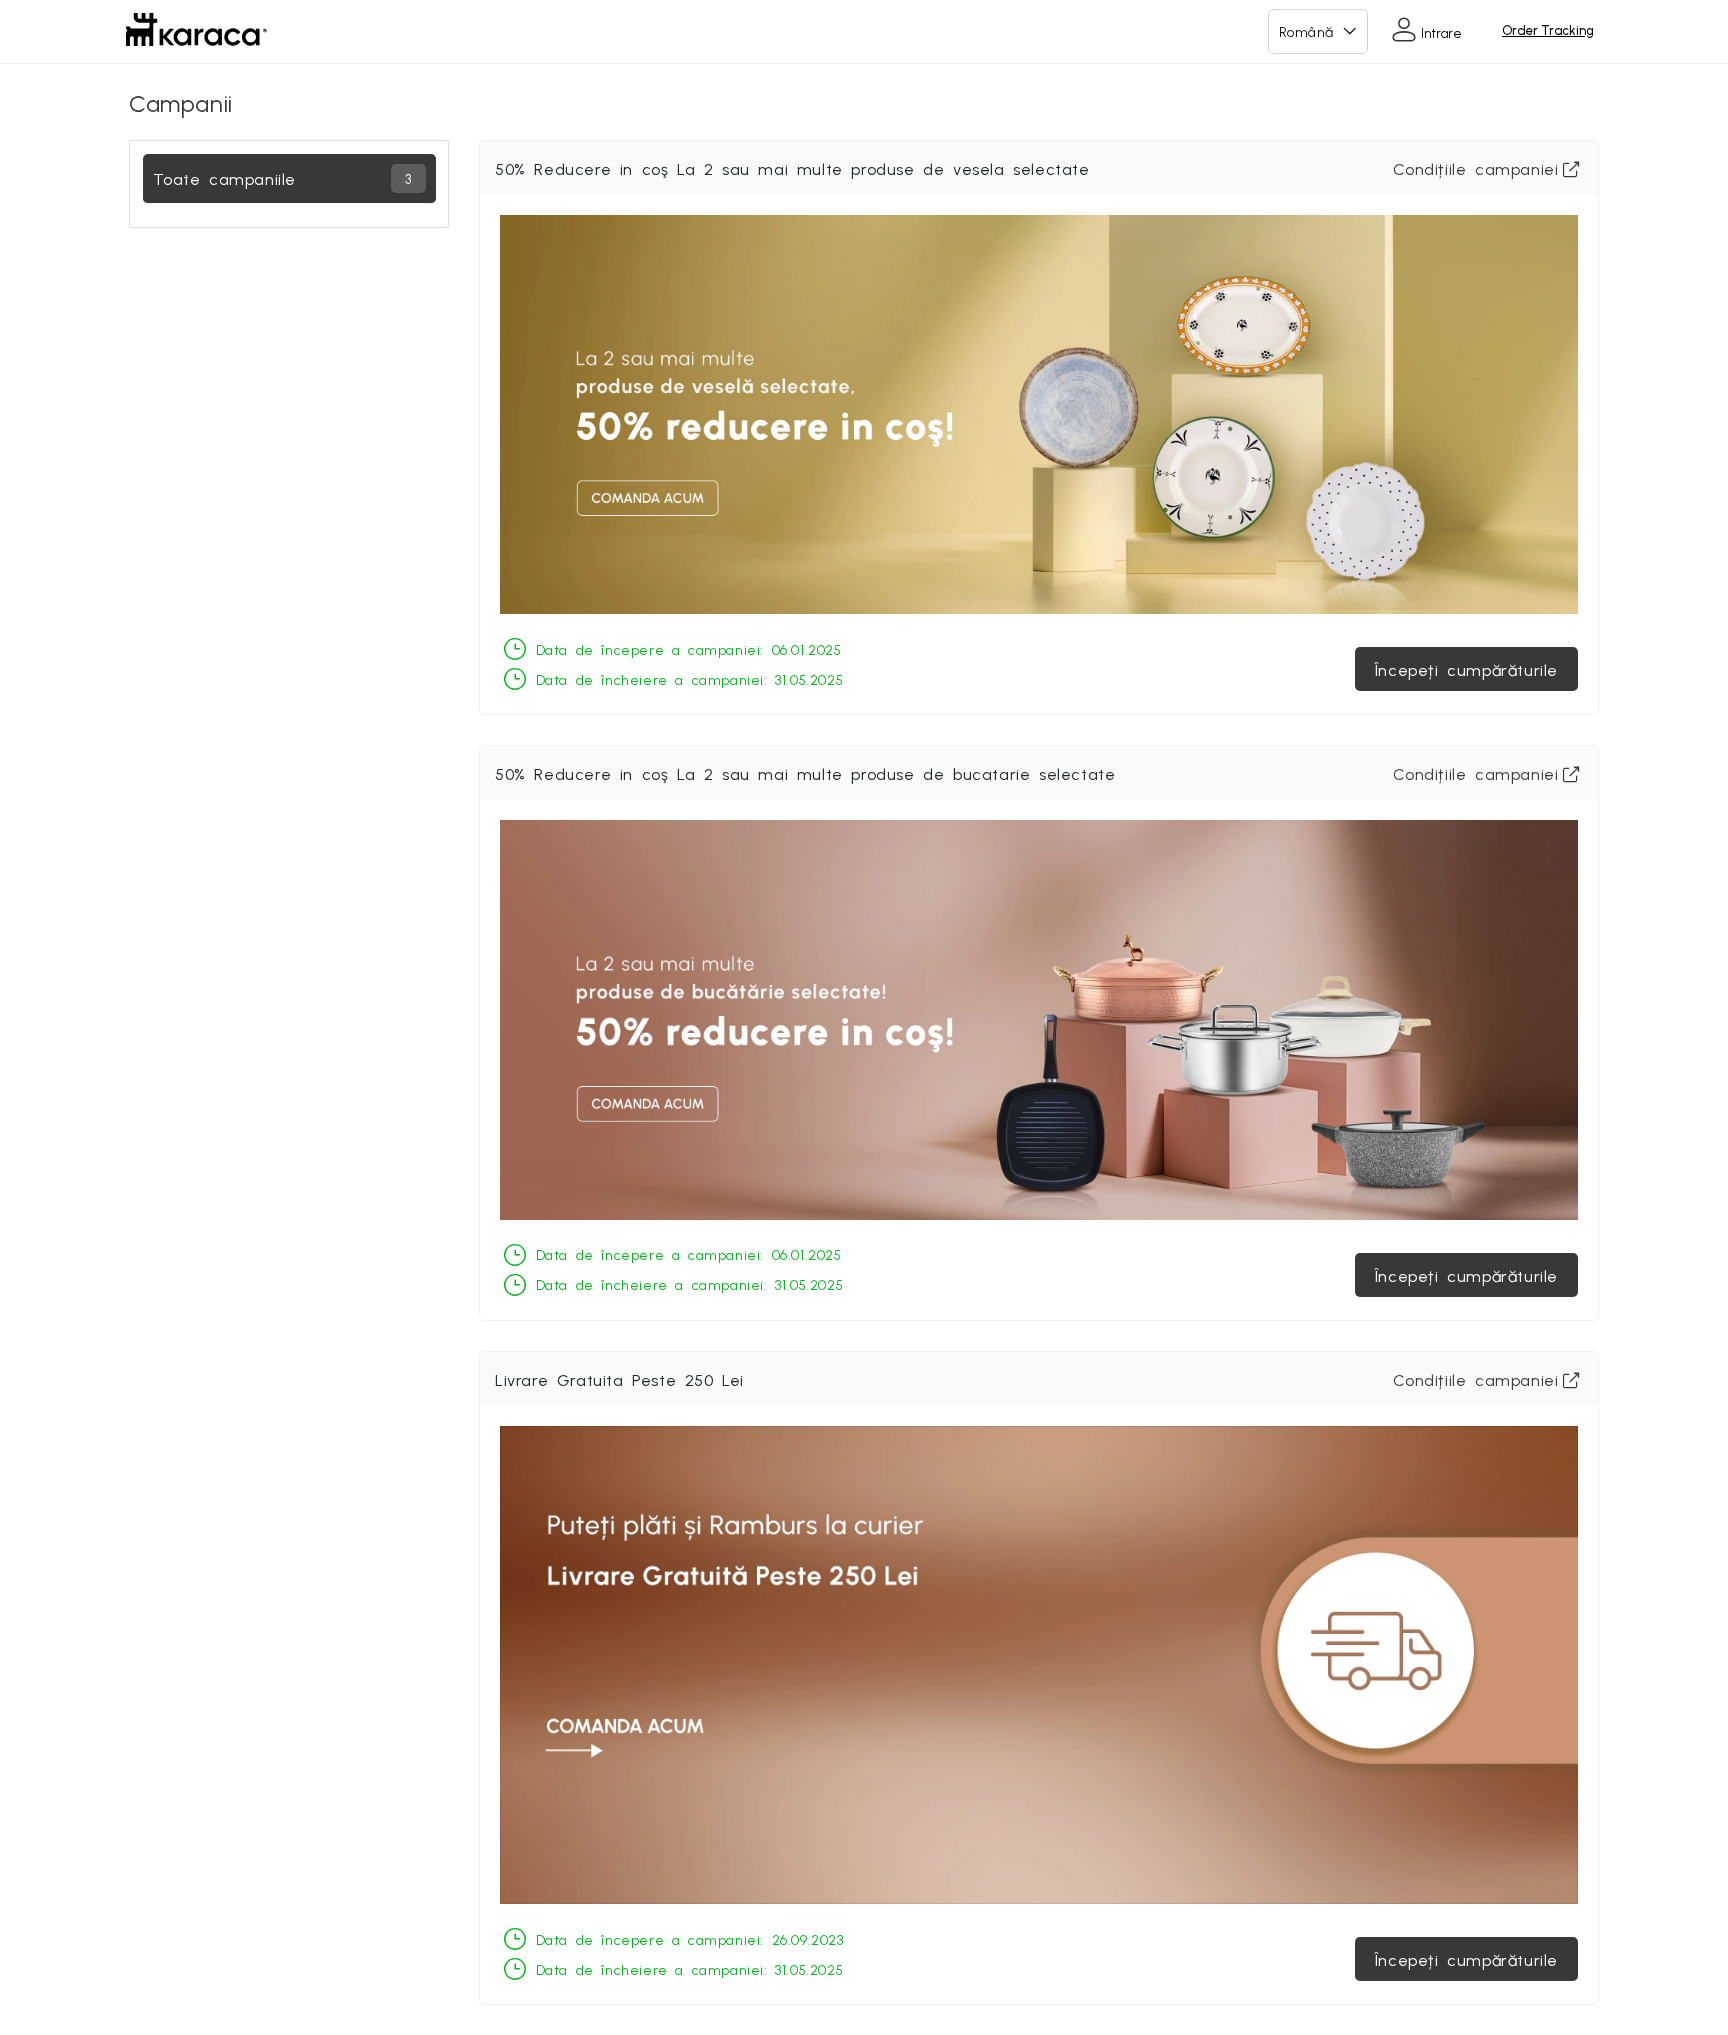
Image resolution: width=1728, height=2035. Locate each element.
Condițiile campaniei (1475, 168)
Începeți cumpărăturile (1466, 669)
